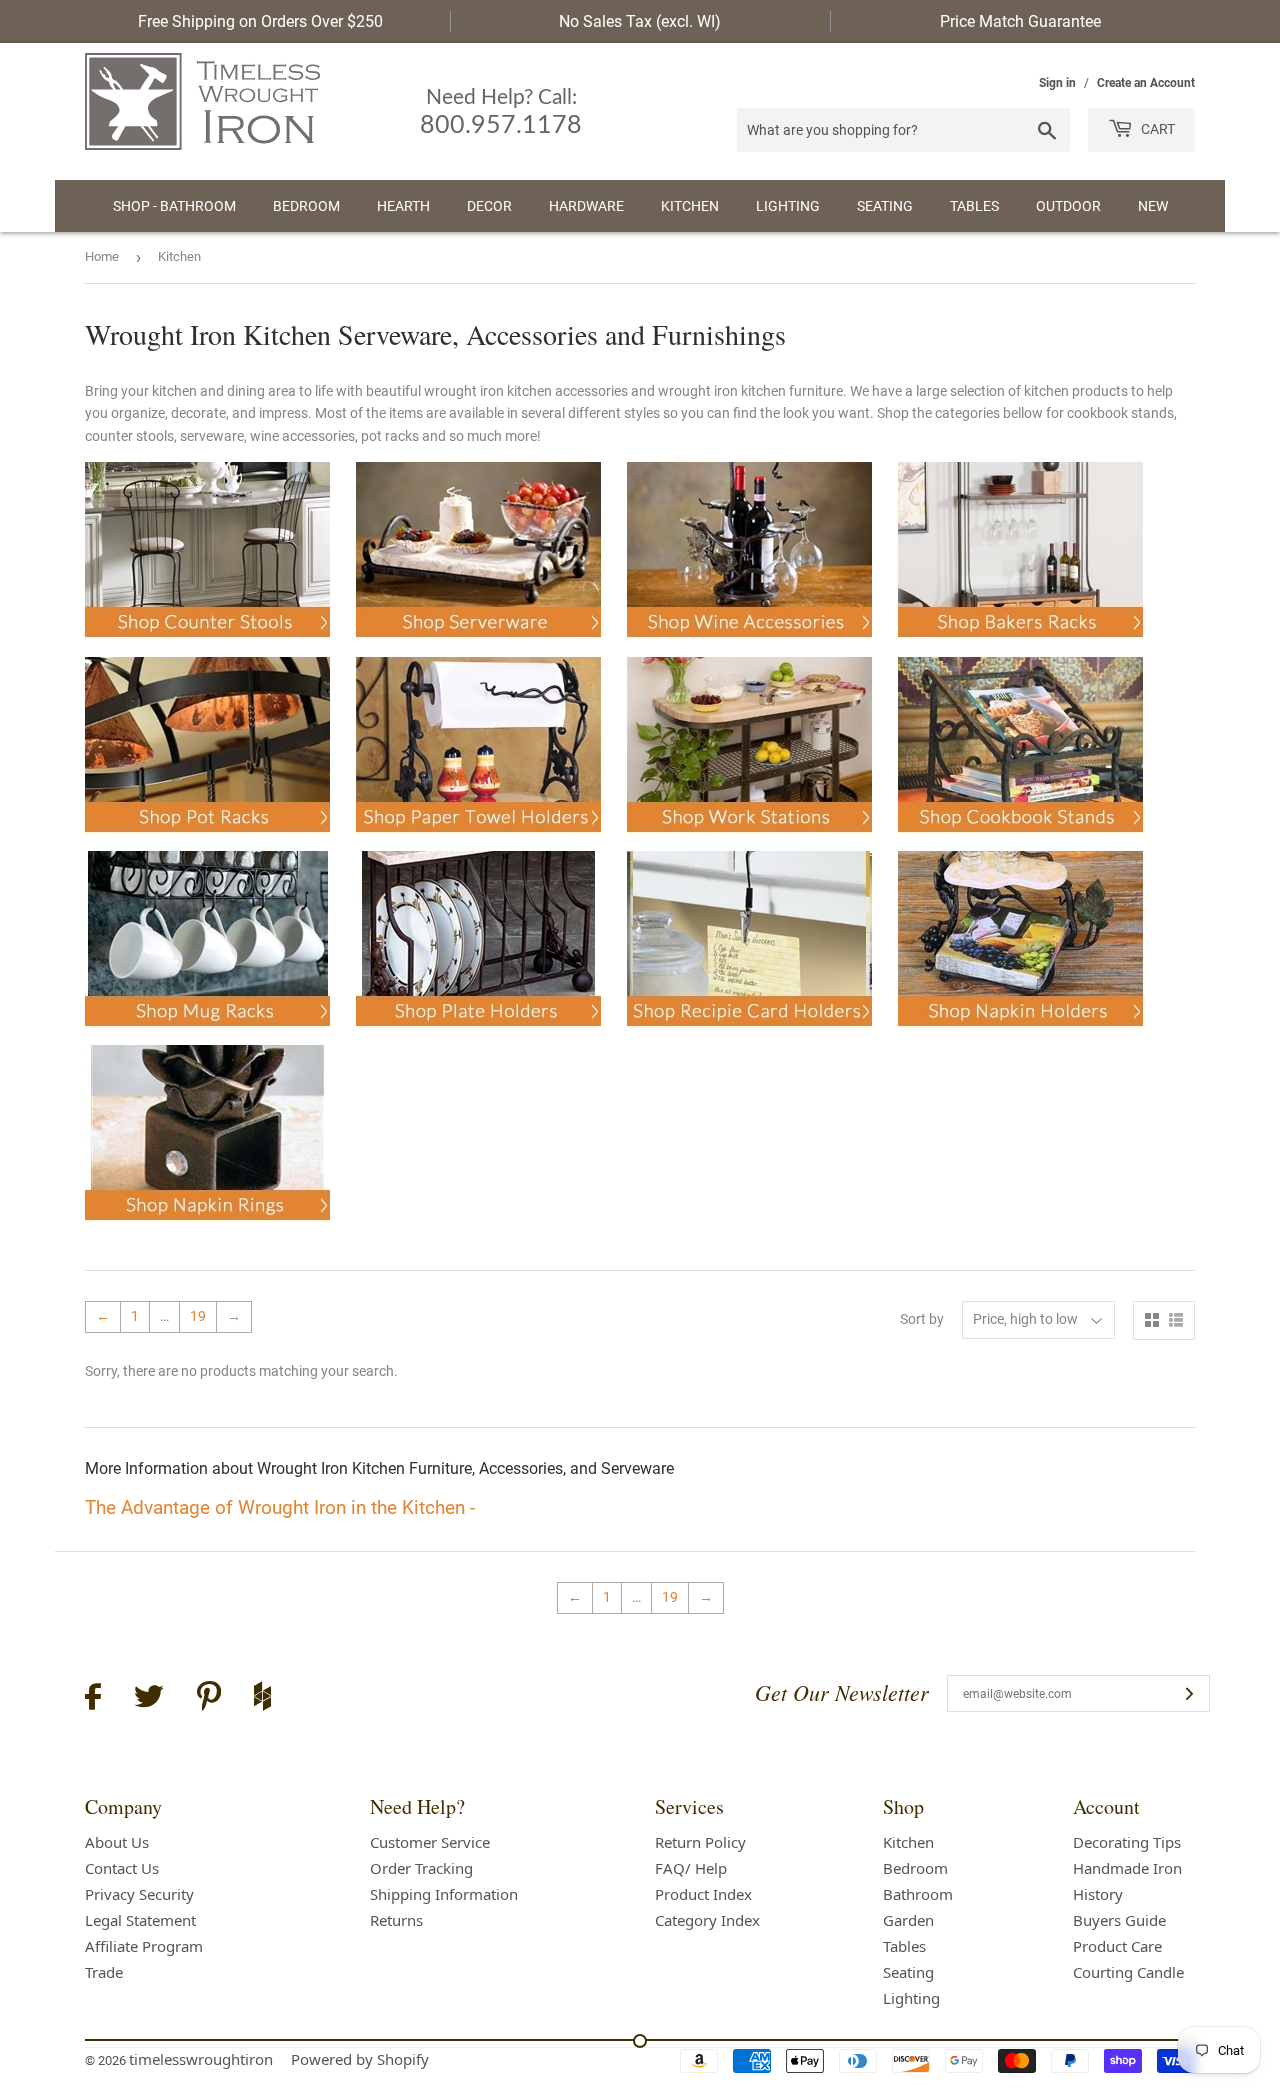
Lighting (788, 206)
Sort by (922, 1319)
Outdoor (1068, 206)
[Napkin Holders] (1020, 1034)
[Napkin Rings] (207, 1228)
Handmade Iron (1127, 1868)
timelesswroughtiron (201, 2059)
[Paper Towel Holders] (478, 840)
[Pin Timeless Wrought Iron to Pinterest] (209, 1699)
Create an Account (1146, 83)
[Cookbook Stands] (1020, 840)
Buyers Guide (1119, 1920)
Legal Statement (140, 1920)
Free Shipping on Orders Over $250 (260, 21)
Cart (1156, 129)
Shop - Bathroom (174, 206)
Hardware (586, 206)
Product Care (1117, 1946)
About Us (117, 1842)
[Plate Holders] (478, 1034)
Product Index (703, 1894)
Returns (396, 1920)
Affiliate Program (144, 1946)
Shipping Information (444, 1894)
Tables (974, 206)
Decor (489, 206)
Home (102, 256)
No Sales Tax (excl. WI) (640, 21)
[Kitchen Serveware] (478, 645)
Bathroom (918, 1894)
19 (198, 1316)
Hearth (403, 206)
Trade (104, 1972)
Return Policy (700, 1842)
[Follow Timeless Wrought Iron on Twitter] (149, 1699)
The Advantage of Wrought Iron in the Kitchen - (280, 1508)
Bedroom (306, 206)
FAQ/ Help (691, 1868)
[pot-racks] (207, 840)
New (1153, 206)
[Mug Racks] (207, 1034)
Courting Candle (1128, 1972)
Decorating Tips (1127, 1842)
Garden (908, 1920)
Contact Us (122, 1868)
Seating (885, 206)
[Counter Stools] (207, 645)
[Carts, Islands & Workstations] (749, 840)
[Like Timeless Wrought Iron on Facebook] (93, 1699)
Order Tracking (421, 1868)
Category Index (707, 1920)
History (1098, 1894)
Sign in (1057, 83)
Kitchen (690, 206)
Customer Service (430, 1842)
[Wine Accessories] (749, 645)
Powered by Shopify (360, 2059)
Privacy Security (139, 1894)
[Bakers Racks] (1020, 645)
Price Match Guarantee (1020, 21)
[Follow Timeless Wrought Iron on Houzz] (262, 1699)
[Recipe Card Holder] (749, 1034)
